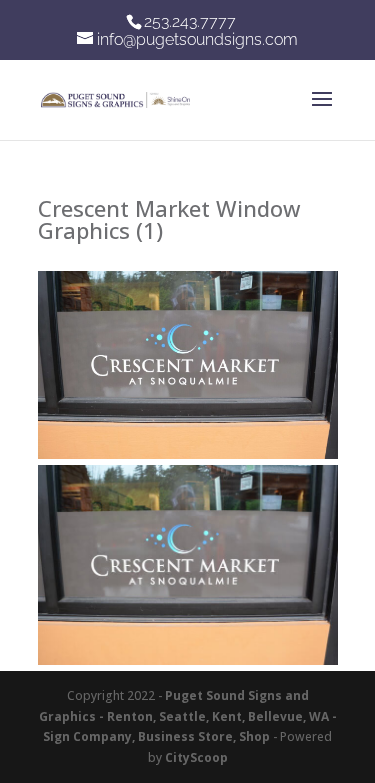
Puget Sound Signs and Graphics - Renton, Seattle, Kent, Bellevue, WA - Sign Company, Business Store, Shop (188, 716)
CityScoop (196, 757)
